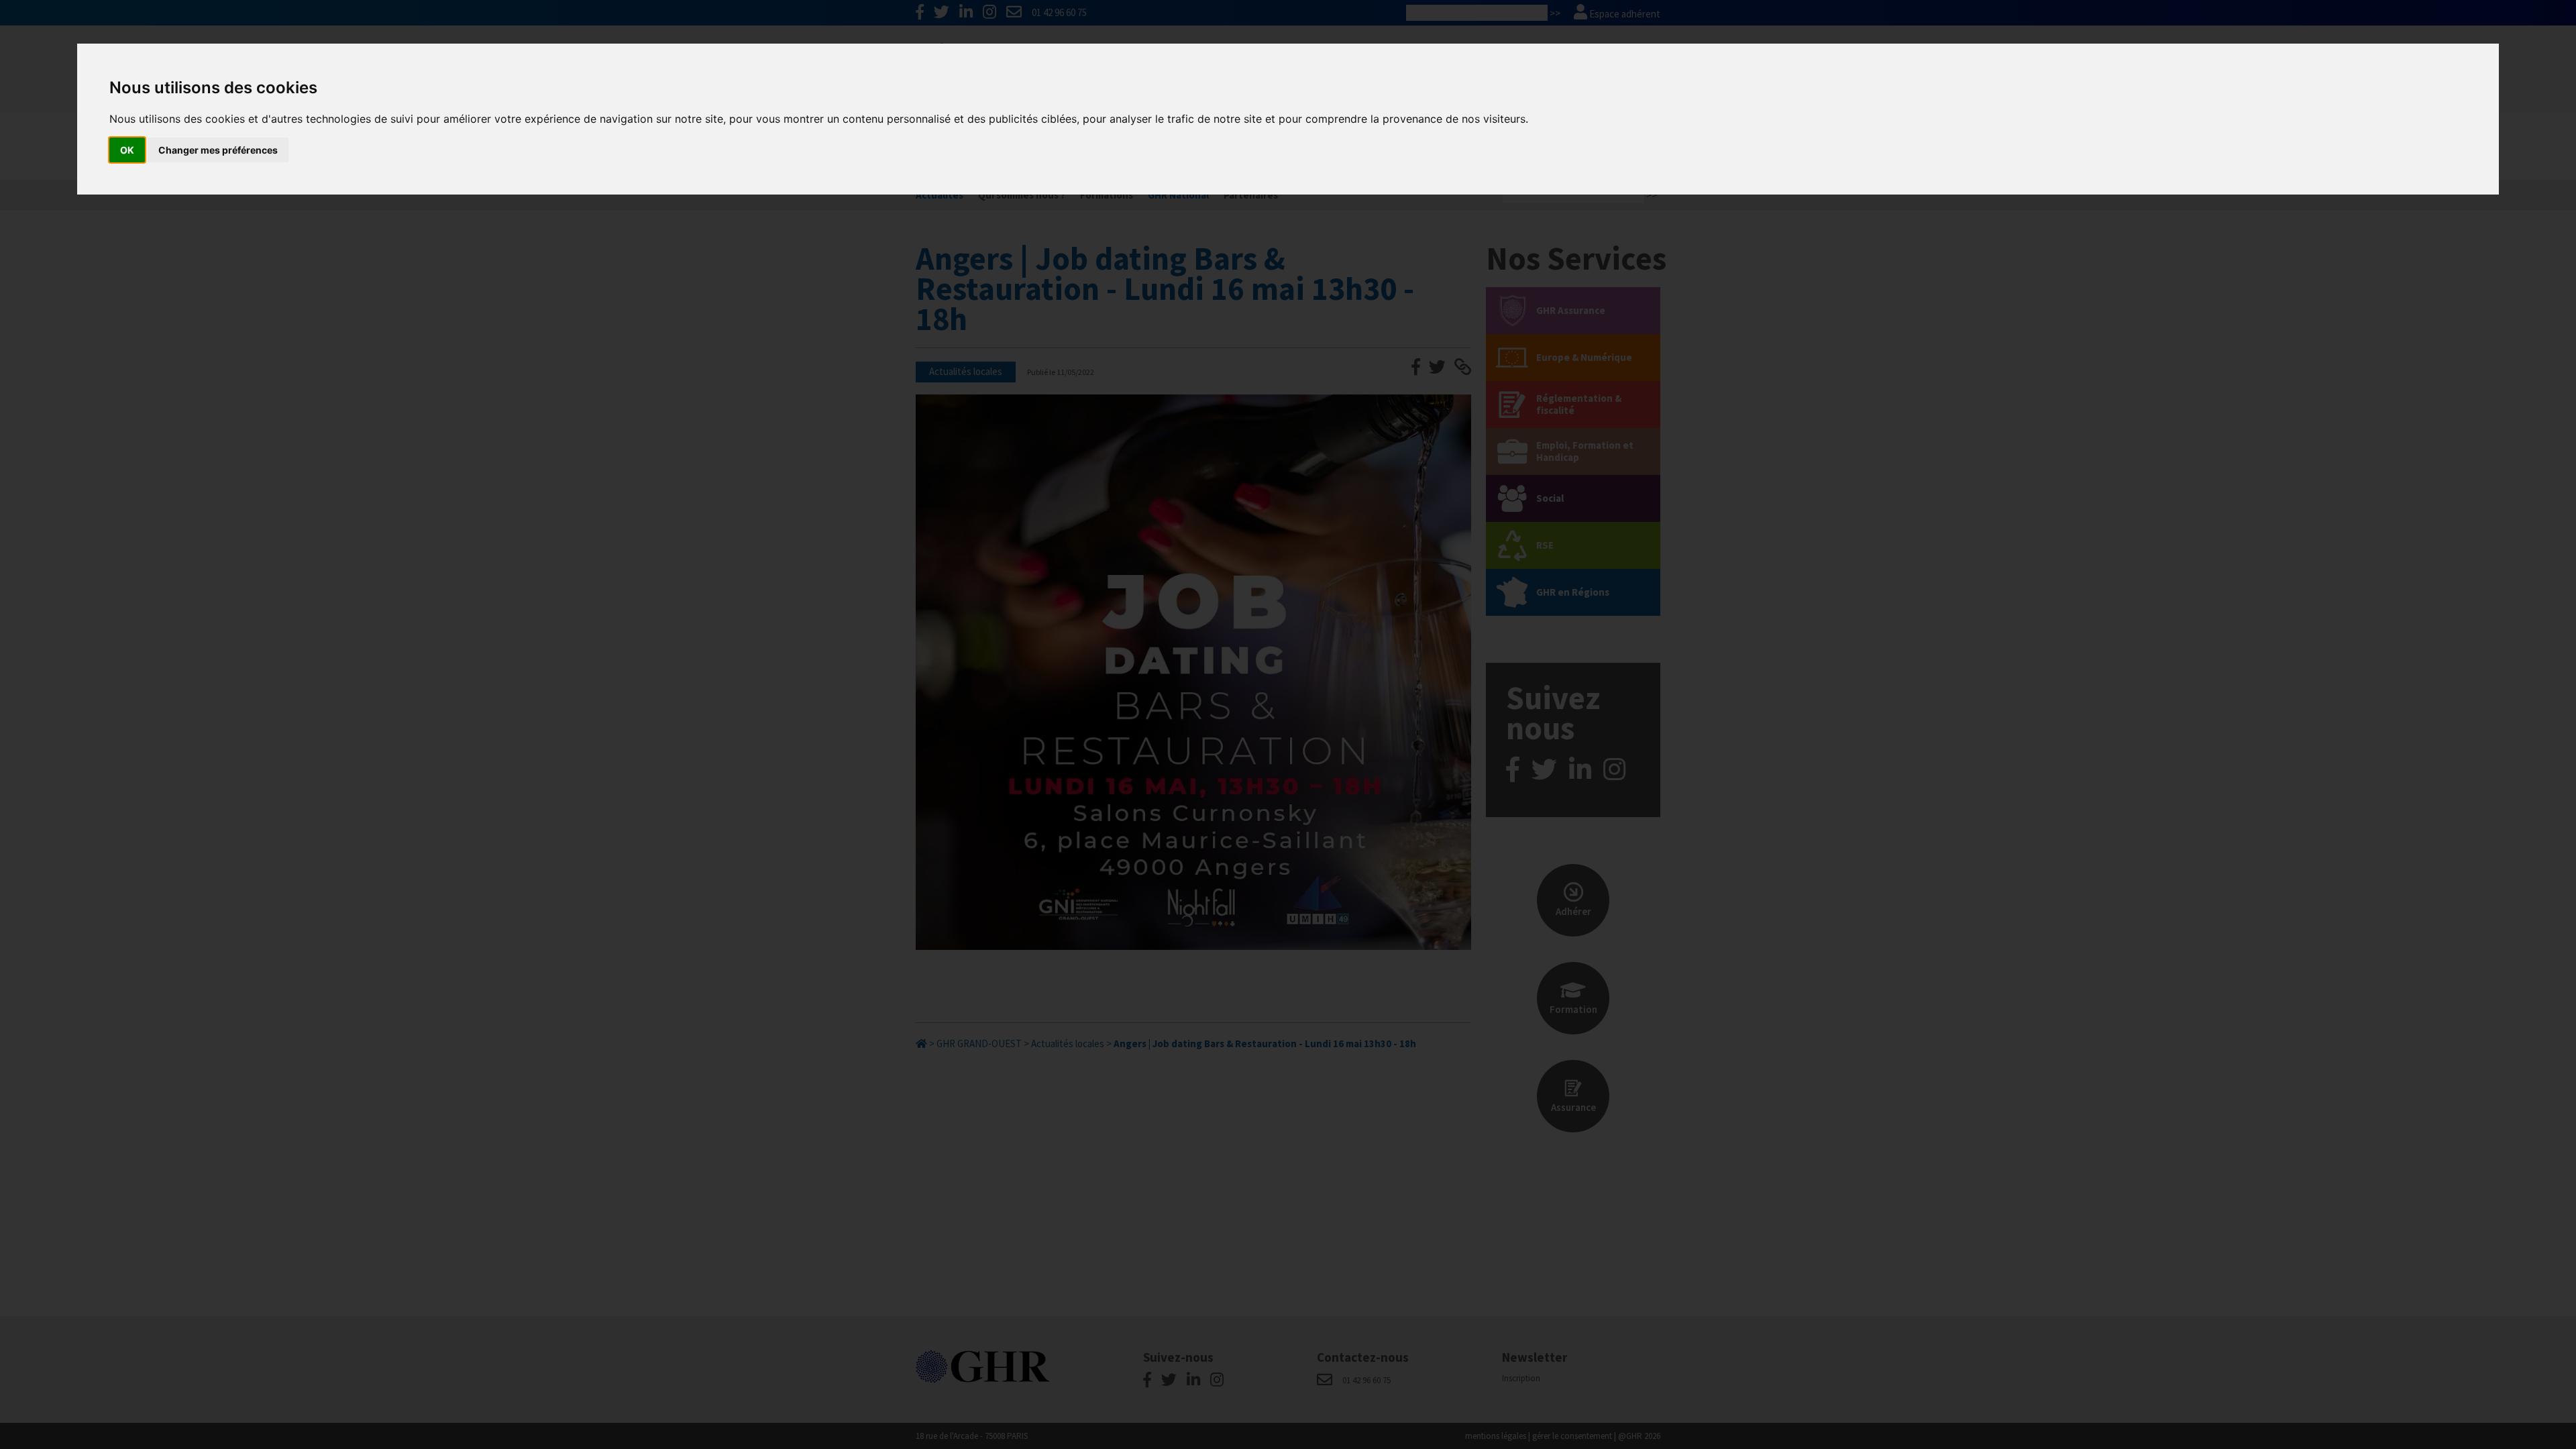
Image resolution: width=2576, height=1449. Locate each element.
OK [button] (127, 150)
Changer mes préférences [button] (218, 150)
